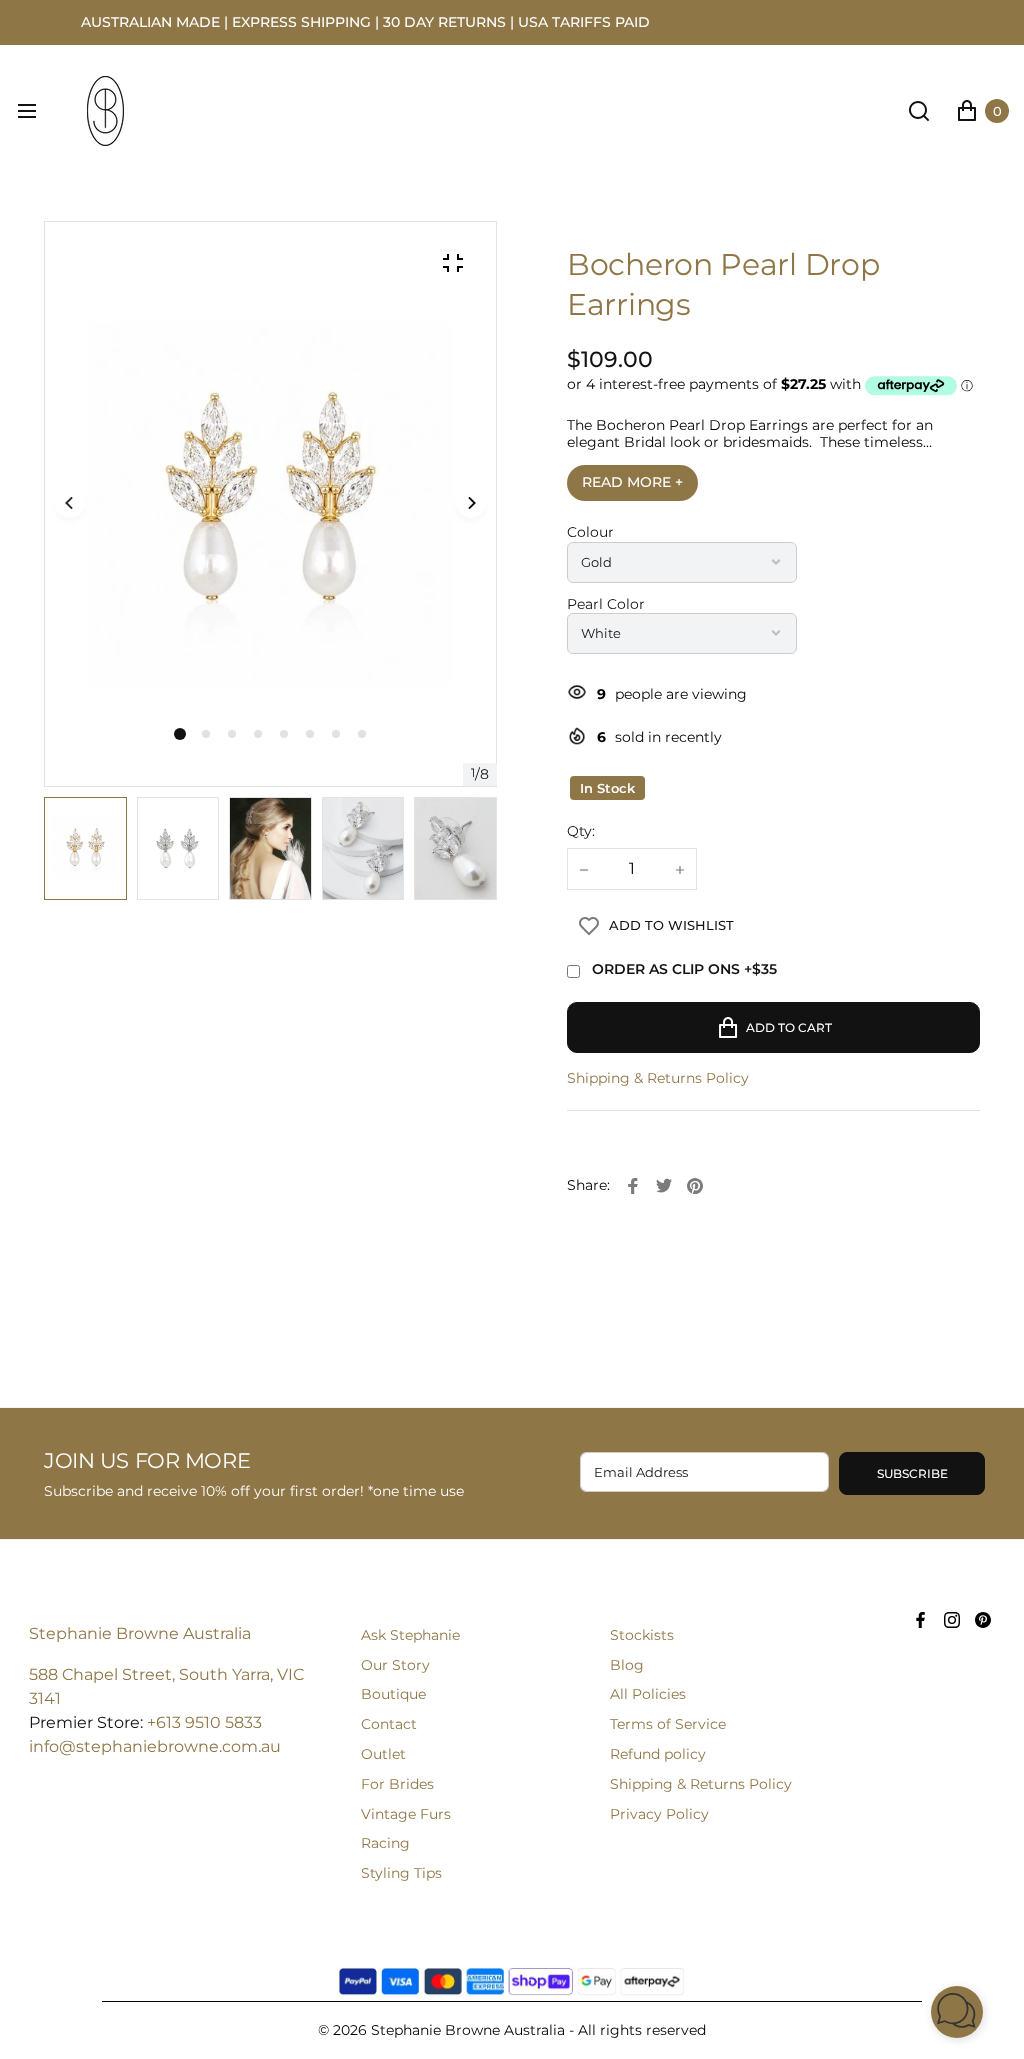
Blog (627, 1665)
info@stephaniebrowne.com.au (155, 1746)
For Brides (397, 1784)
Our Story (395, 1665)
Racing (385, 1843)
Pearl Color (606, 604)
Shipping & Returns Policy (658, 1078)
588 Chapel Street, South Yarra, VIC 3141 (166, 1686)
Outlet (383, 1754)
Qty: (581, 831)
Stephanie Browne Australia (140, 1633)
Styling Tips (401, 1873)
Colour (590, 532)
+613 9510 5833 (204, 1722)
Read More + (632, 482)
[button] (206, 734)
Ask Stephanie (410, 1635)
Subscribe (912, 1473)
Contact (389, 1724)
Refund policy (658, 1754)
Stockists (642, 1635)
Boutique (393, 1694)
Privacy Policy (659, 1814)
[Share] (633, 1186)
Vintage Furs (406, 1814)
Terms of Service (668, 1724)
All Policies (648, 1694)
